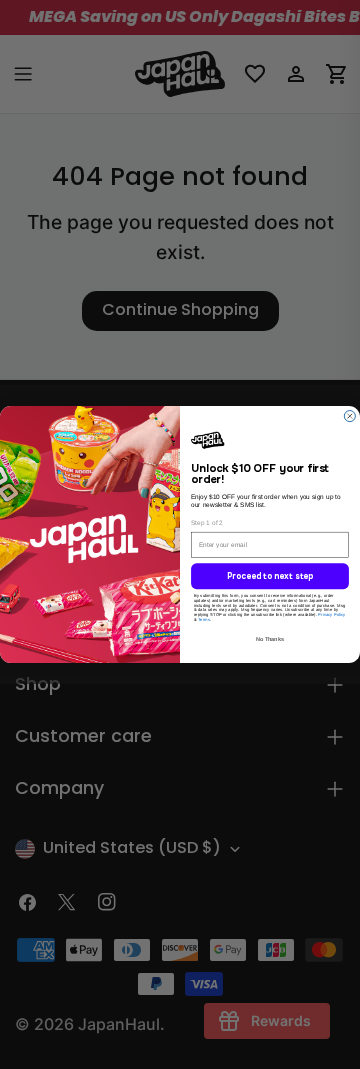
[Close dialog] (349, 414)
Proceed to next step (270, 578)
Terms (204, 620)
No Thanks (270, 640)
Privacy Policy (331, 616)
